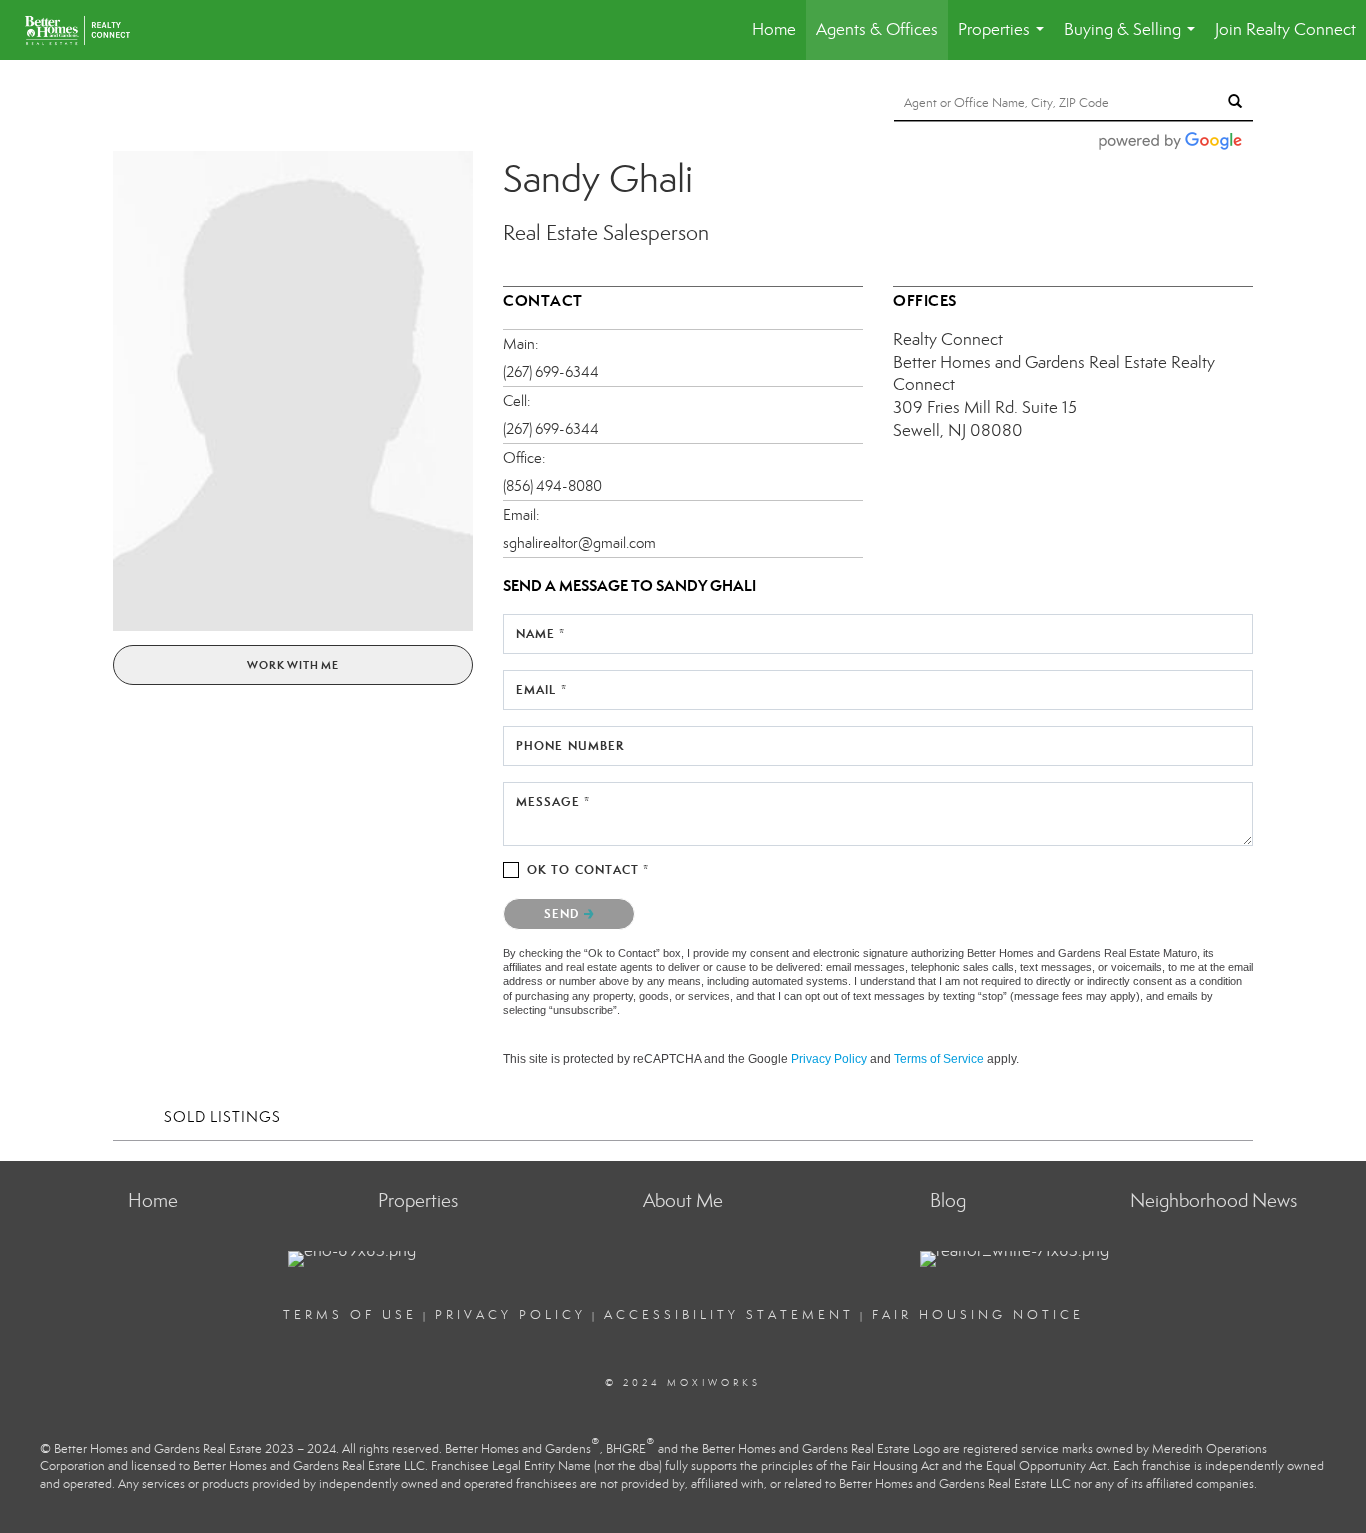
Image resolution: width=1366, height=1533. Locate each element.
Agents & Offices (877, 29)
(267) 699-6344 (551, 372)
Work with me (293, 665)
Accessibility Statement (729, 1315)
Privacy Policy (829, 1059)
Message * (553, 801)
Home (774, 29)
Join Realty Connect (1285, 29)
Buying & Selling (1133, 39)
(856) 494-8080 (552, 486)
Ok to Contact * (588, 869)
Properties (1005, 39)
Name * (541, 633)
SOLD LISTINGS (222, 1117)
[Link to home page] (92, 30)
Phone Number (570, 745)
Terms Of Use (350, 1315)
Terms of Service (939, 1059)
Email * (541, 689)
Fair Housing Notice (978, 1315)
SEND (564, 913)
